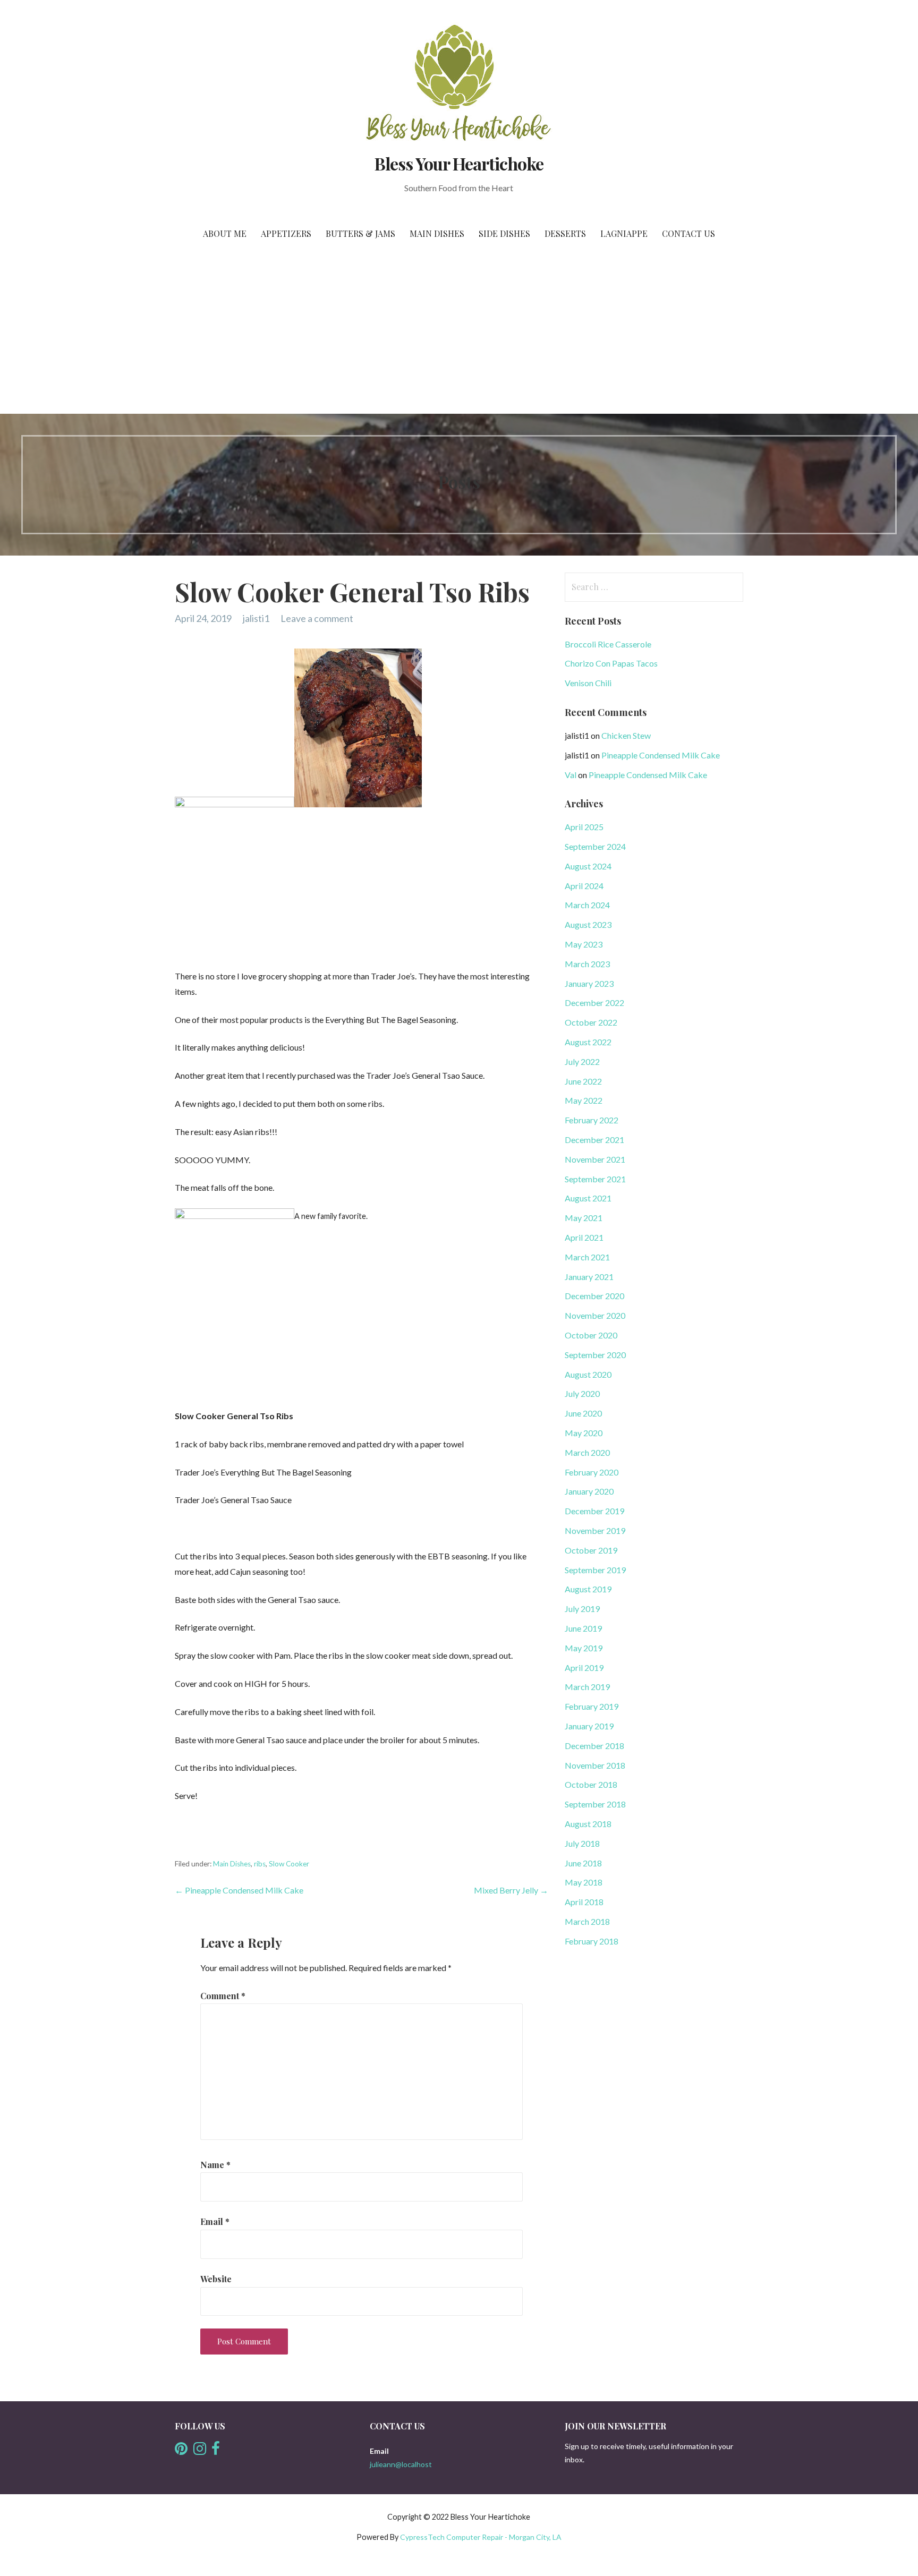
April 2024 (584, 886)
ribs (260, 1864)
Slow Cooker (289, 1864)
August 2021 (588, 1198)
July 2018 (582, 1843)
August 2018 (588, 1824)
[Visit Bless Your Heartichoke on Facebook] (216, 2451)
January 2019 (589, 1726)
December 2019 (594, 1511)
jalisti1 (256, 618)
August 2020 (588, 1374)
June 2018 (583, 1863)
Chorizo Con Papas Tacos (611, 663)
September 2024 (595, 846)
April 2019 (584, 1667)
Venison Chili (588, 683)
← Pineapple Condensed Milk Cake (239, 1890)
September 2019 (595, 1570)
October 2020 (591, 1335)
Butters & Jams (360, 233)
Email (215, 2221)
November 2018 (595, 1765)
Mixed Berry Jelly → (511, 1890)
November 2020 (595, 1315)
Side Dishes (504, 233)
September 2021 (595, 1179)
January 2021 (589, 1277)
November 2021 (595, 1159)
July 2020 (582, 1393)
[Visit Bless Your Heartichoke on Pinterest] (181, 2451)
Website (216, 2279)
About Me (225, 233)
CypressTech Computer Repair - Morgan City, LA (481, 2537)
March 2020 (587, 1452)
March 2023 (587, 964)
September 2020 (595, 1355)
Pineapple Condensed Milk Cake (661, 755)
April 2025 (584, 827)
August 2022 (588, 1042)
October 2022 (591, 1022)
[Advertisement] (459, 334)
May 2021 (584, 1218)
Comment (223, 1996)
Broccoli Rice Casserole (608, 644)
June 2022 (583, 1081)
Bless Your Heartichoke (459, 163)
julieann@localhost (401, 2464)
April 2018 (584, 1902)
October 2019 (591, 1550)
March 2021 (587, 1257)
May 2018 (584, 1882)
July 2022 (582, 1061)
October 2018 (591, 1784)
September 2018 (595, 1804)
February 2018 (592, 1941)
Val (571, 775)
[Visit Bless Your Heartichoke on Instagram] (200, 2451)
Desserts (565, 233)
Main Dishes (437, 233)
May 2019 (584, 1648)
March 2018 (587, 1921)
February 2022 (592, 1120)
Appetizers (286, 233)
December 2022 (594, 1003)
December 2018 (594, 1746)
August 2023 (588, 924)
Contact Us (688, 233)
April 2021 (584, 1237)
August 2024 (588, 866)
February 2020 (592, 1472)
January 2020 (589, 1491)
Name (215, 2165)
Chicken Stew (626, 735)
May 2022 (584, 1100)
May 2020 (584, 1433)
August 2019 (588, 1589)
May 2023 (584, 944)
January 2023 (589, 983)
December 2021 (594, 1140)
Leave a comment (317, 618)
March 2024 (587, 905)
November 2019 (595, 1530)
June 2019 (583, 1628)
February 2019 (592, 1706)
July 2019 (582, 1609)
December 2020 (594, 1296)
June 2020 (583, 1413)
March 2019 (587, 1687)
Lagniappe (624, 233)
